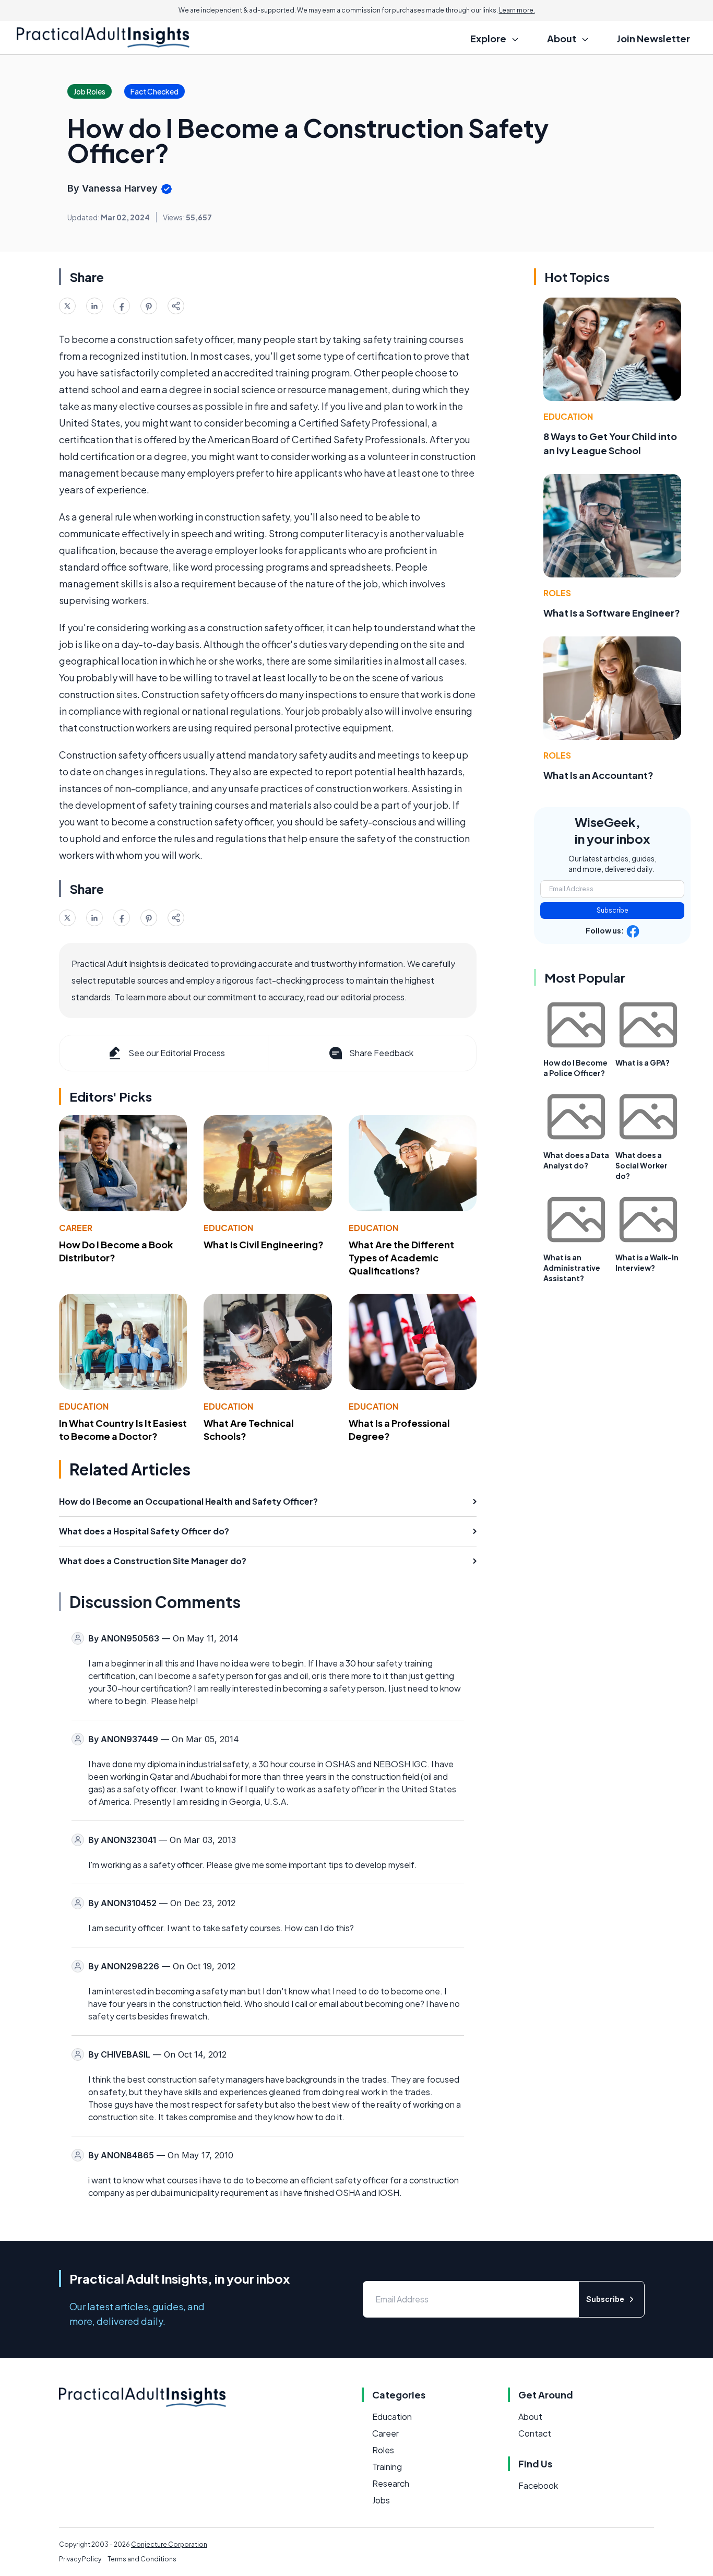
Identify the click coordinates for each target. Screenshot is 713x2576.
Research (391, 2483)
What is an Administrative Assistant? (572, 1268)
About (530, 2417)
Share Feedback (381, 1053)
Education (228, 1228)
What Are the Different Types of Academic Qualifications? (401, 1257)
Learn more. (517, 10)
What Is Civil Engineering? (264, 1244)
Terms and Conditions (142, 2559)
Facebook (538, 2485)
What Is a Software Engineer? (612, 613)
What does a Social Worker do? (641, 1165)
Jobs (381, 2500)
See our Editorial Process (177, 1053)
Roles (557, 593)
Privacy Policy (80, 2559)
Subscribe (613, 910)
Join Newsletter (653, 38)
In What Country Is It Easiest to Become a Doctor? (123, 1429)
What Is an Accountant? (598, 775)
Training (387, 2467)
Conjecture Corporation (169, 2544)
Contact (535, 2433)
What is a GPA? (643, 1062)
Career (76, 1228)
